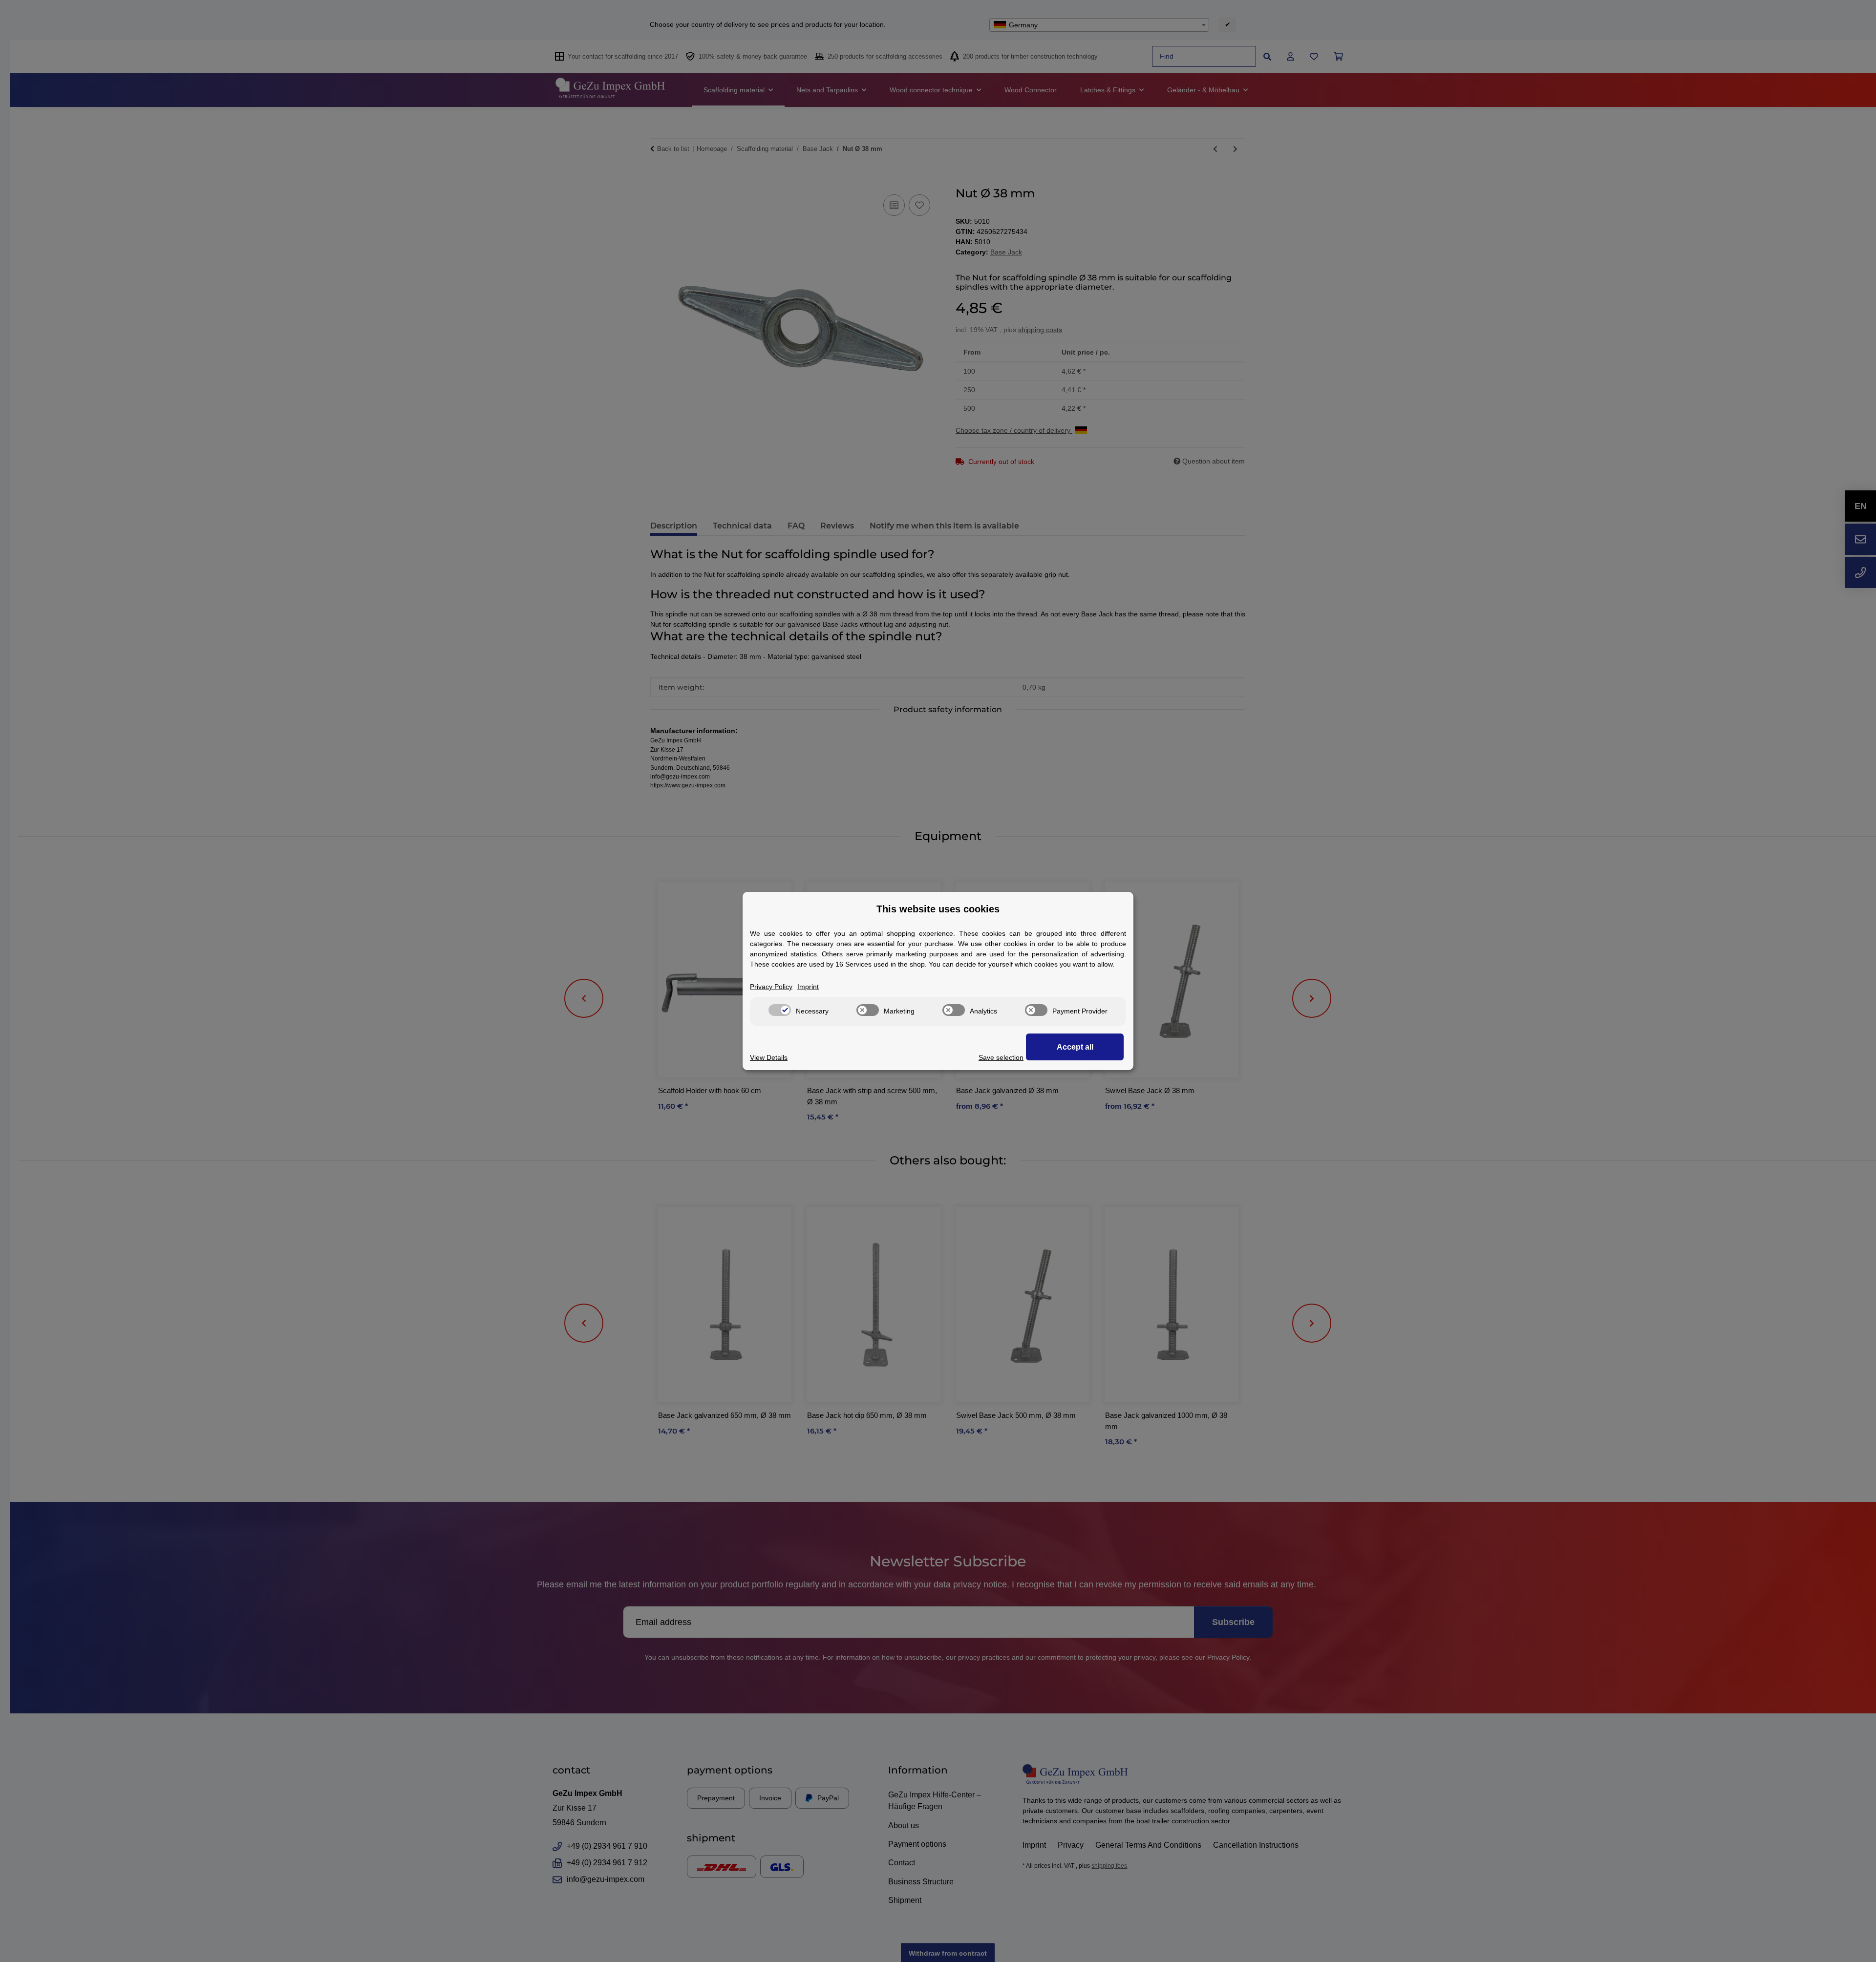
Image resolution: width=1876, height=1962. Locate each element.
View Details (769, 1057)
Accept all (1075, 1047)
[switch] (780, 1010)
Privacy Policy (771, 987)
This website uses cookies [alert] (938, 909)
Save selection (1001, 1057)
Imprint (808, 987)
